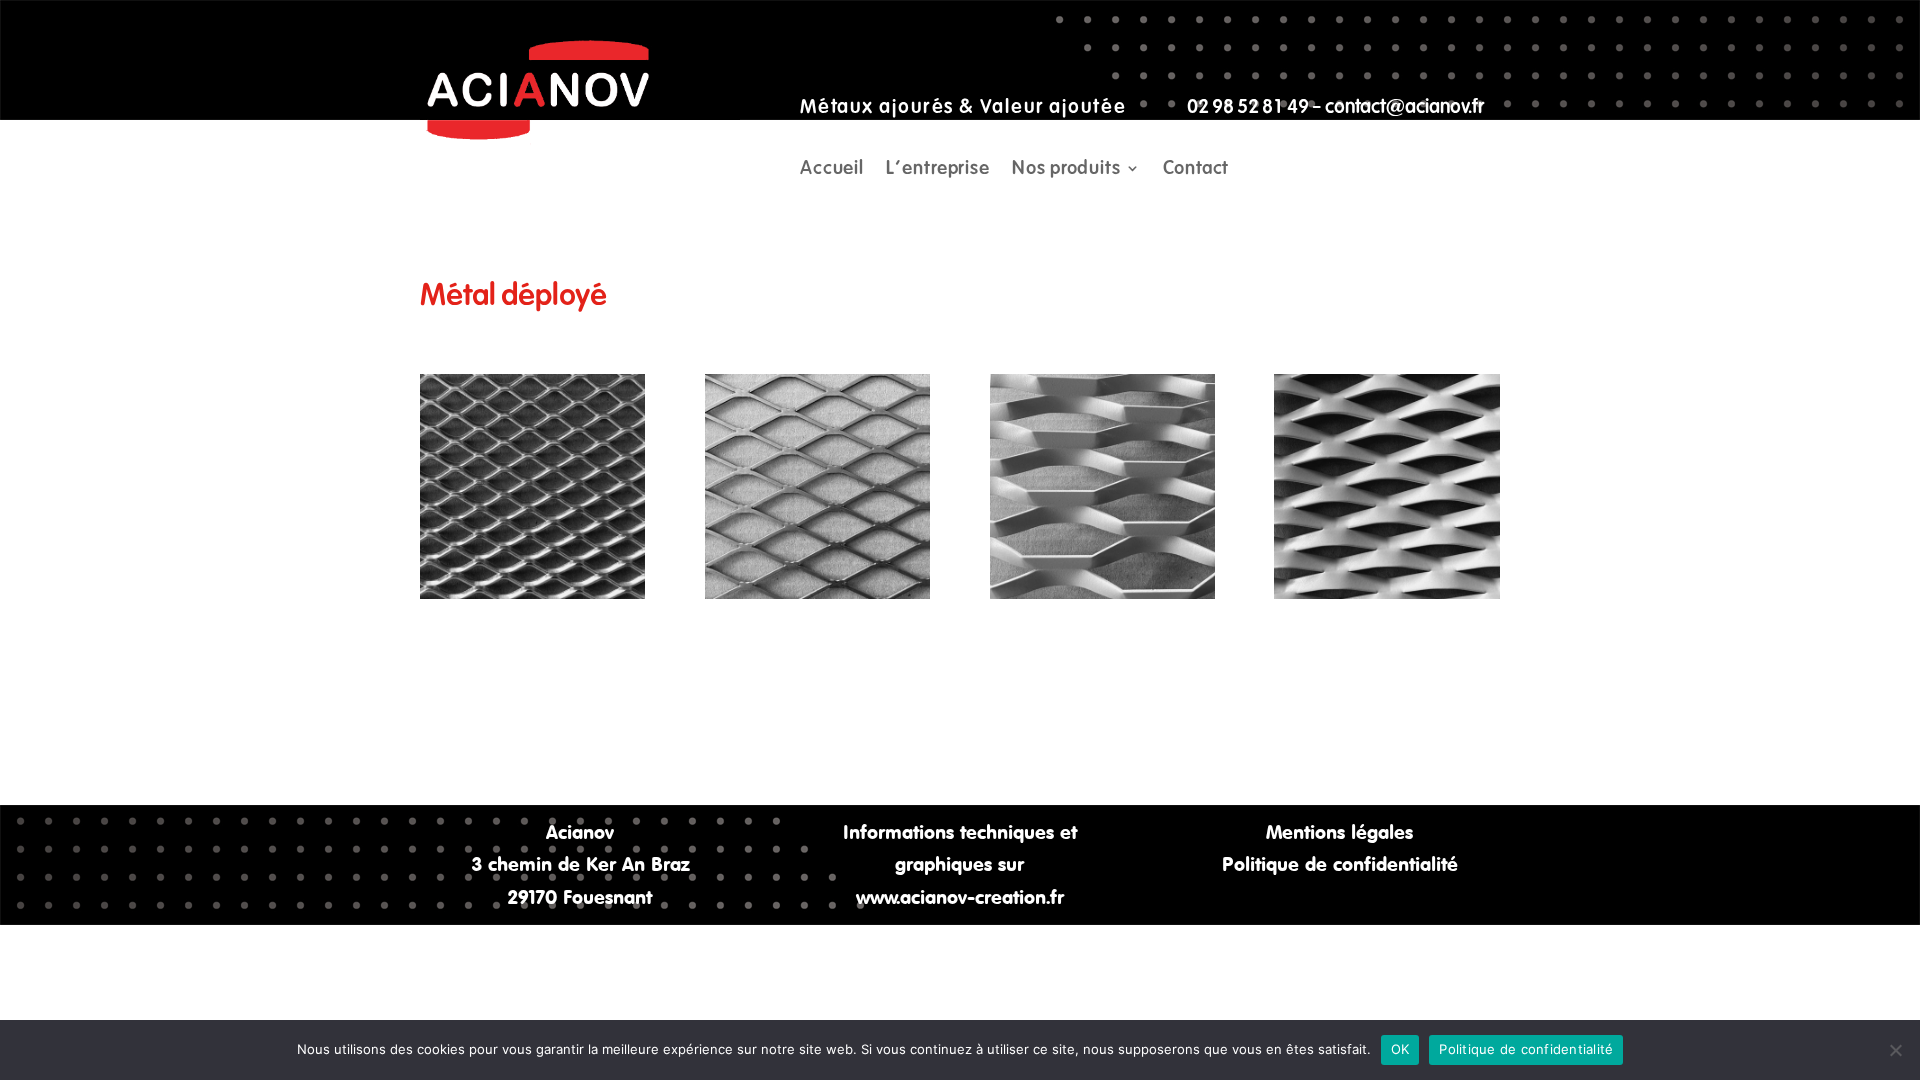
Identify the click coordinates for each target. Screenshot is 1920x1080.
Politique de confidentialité (1340, 863)
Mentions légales (1339, 831)
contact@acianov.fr (1405, 107)
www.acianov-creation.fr (960, 896)
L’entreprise (938, 170)
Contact (1196, 170)
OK (1400, 1049)
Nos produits (1066, 170)
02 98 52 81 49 (1248, 107)
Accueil (832, 170)
